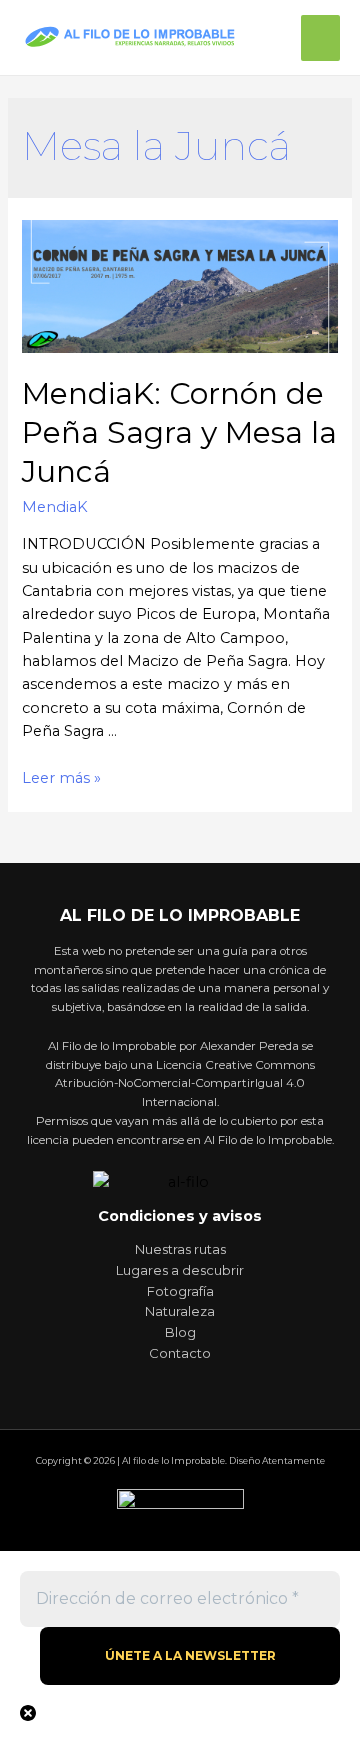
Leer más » (61, 778)
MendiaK (55, 507)
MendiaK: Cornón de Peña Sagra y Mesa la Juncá (179, 432)
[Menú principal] (320, 38)
